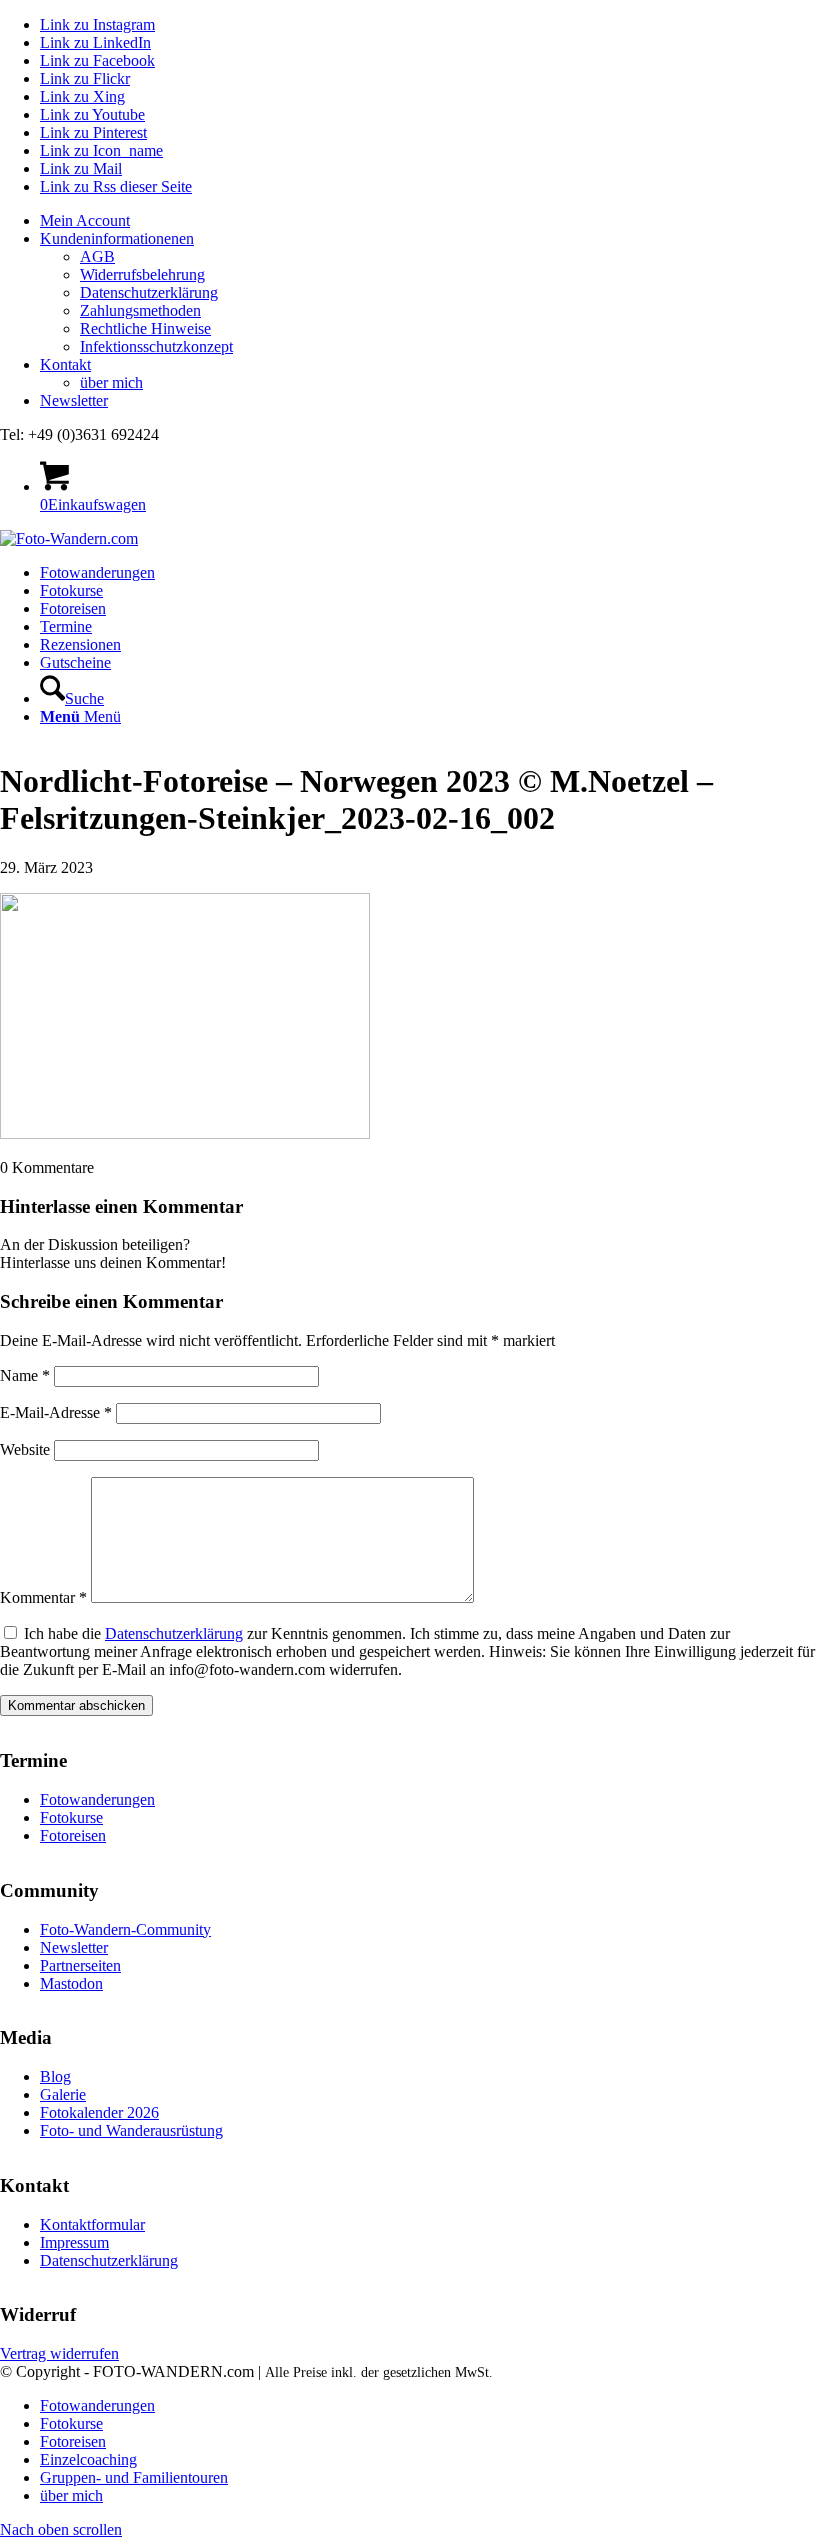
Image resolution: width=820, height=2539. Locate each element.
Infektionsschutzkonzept (156, 346)
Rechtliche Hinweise (145, 328)
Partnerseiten (80, 1965)
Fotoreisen (73, 1835)
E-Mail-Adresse (56, 1412)
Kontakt (65, 364)
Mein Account (85, 220)
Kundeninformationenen (117, 238)
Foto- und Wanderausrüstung (131, 2130)
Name (25, 1375)
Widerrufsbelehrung (142, 274)
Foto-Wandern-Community (125, 1929)
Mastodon (71, 1983)
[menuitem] (430, 221)
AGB (97, 256)
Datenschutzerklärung (149, 292)
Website (25, 1449)
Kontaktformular (92, 2224)
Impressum (74, 2242)
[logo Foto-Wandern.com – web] (69, 538)
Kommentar (43, 1597)
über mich (111, 382)
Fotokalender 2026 (99, 2112)
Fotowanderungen (97, 1799)
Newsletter (74, 400)
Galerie (63, 2094)
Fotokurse (71, 1817)
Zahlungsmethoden (140, 310)
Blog (55, 2076)
